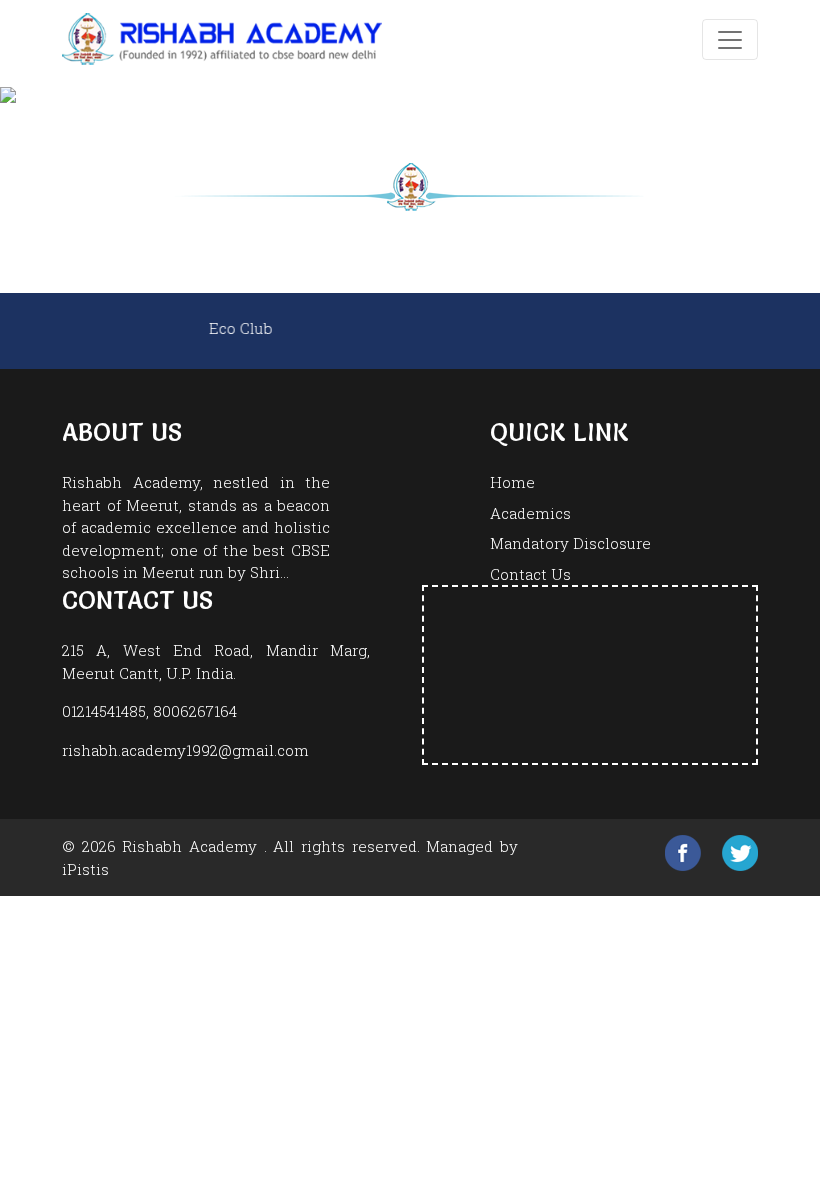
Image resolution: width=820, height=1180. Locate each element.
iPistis (85, 869)
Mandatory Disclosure (570, 543)
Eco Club (269, 328)
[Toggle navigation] (730, 39)
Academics (530, 513)
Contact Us (530, 574)
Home (512, 482)
